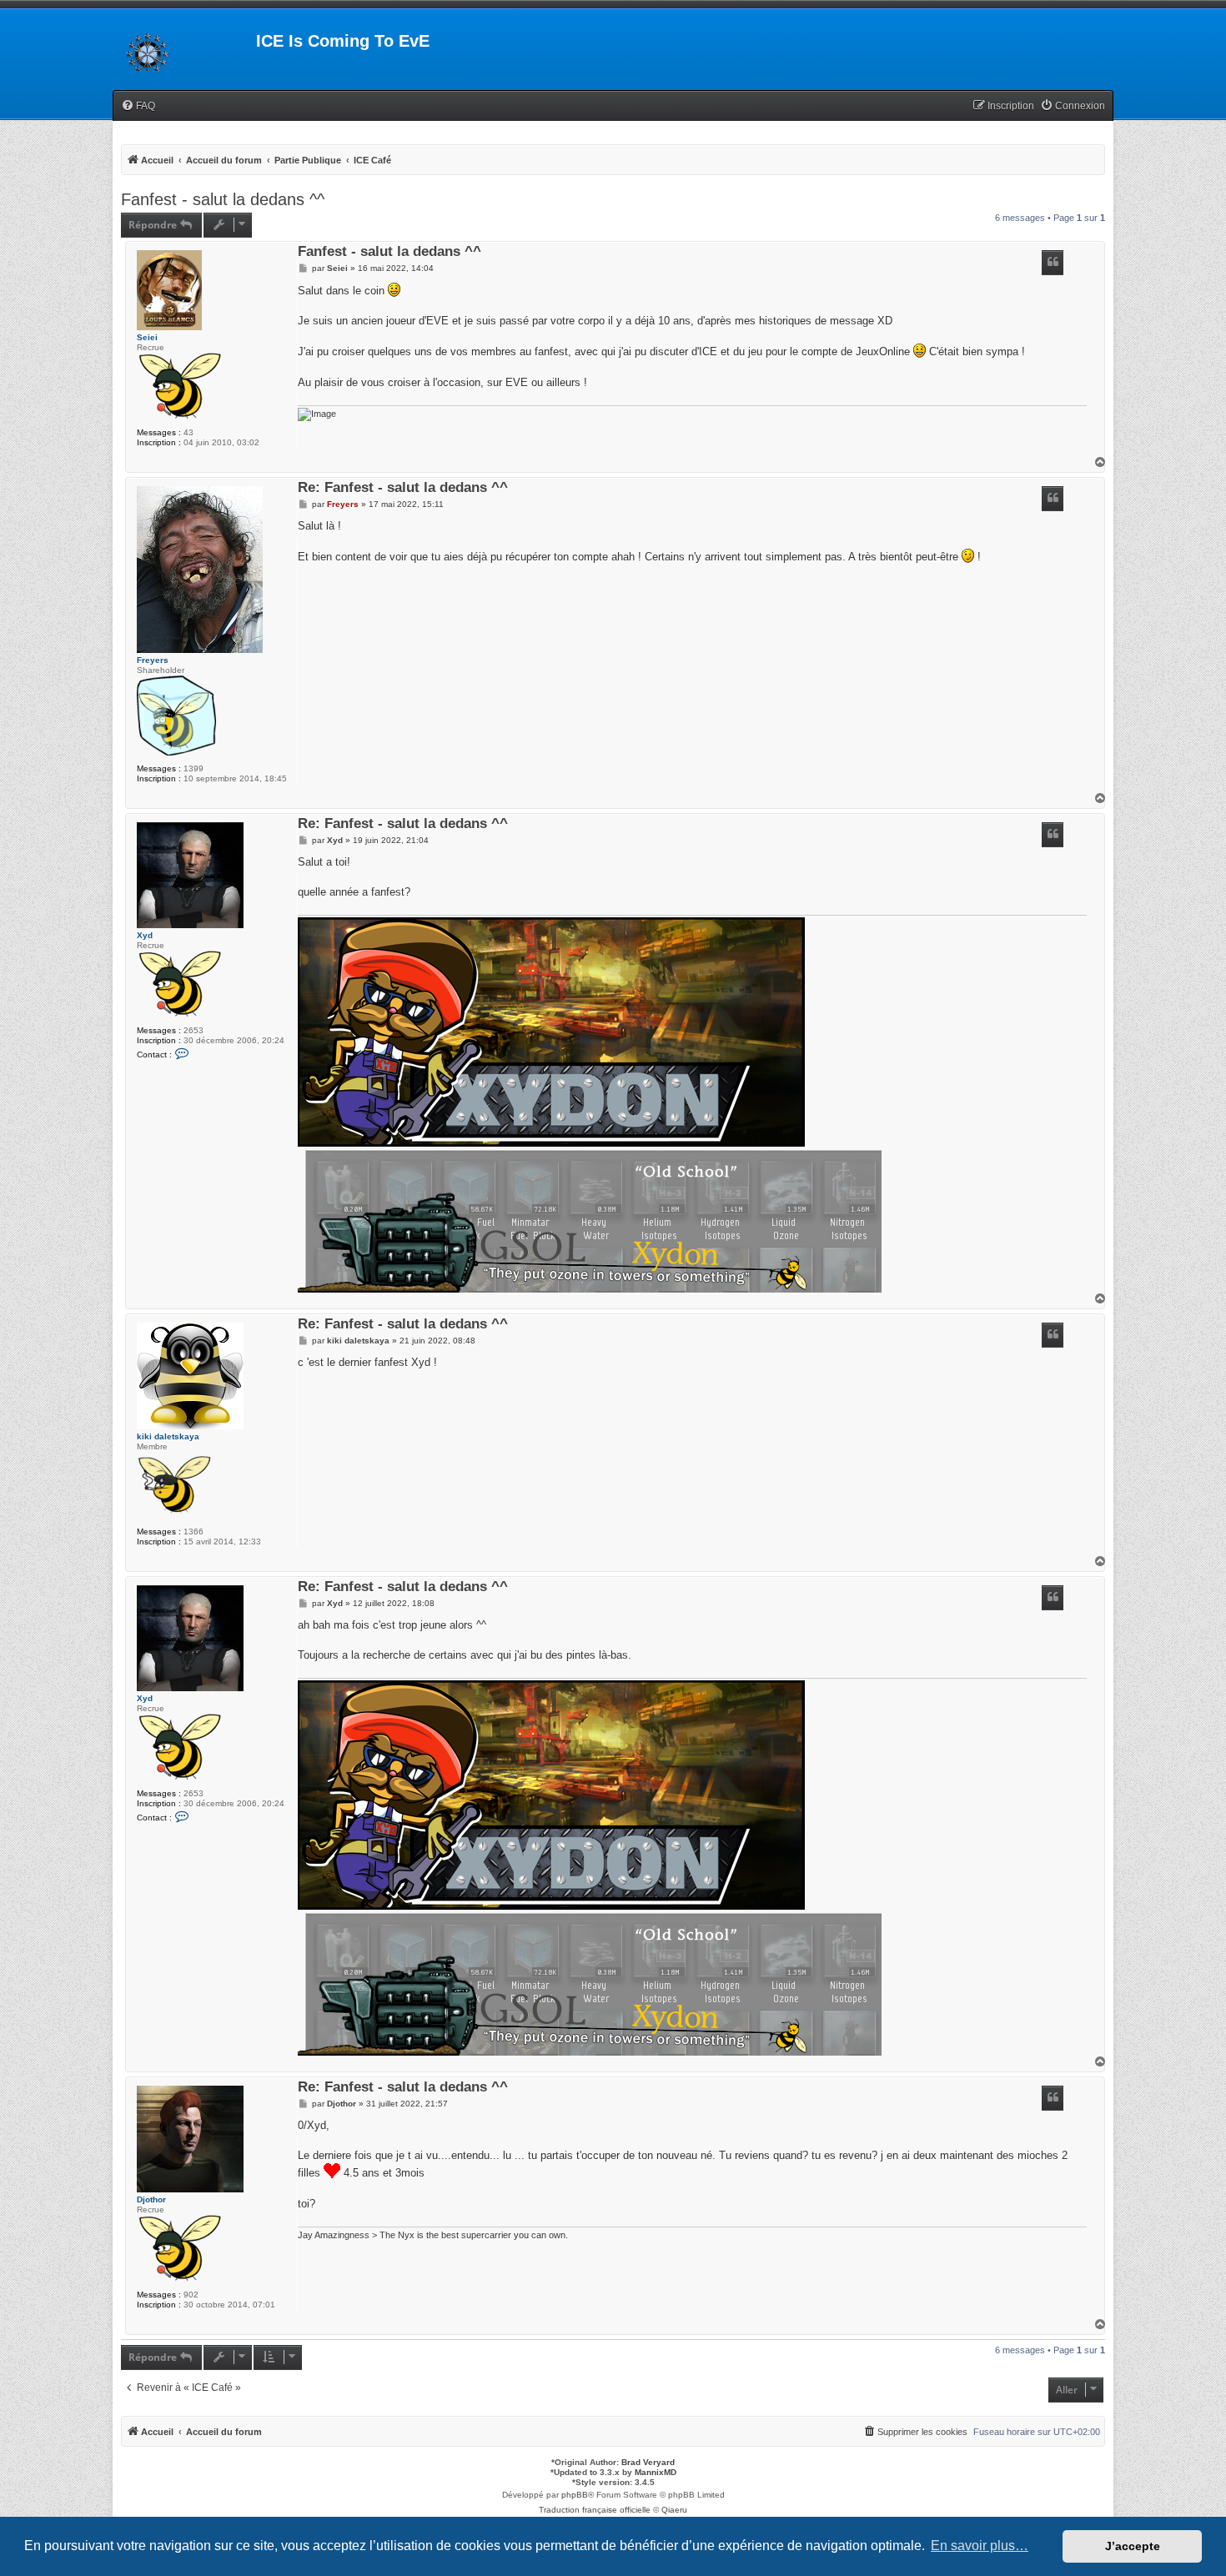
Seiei (147, 337)
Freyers (153, 660)
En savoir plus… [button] (980, 2546)
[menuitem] (138, 106)
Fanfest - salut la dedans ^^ (223, 199)
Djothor (151, 2199)
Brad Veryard (648, 2462)
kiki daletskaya (168, 1436)
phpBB (575, 2495)
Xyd (145, 935)
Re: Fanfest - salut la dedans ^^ (403, 488)
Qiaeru (674, 2510)
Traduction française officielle (595, 2510)
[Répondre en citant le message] (1053, 263)
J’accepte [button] (1133, 2546)
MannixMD (656, 2472)
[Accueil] (184, 46)
